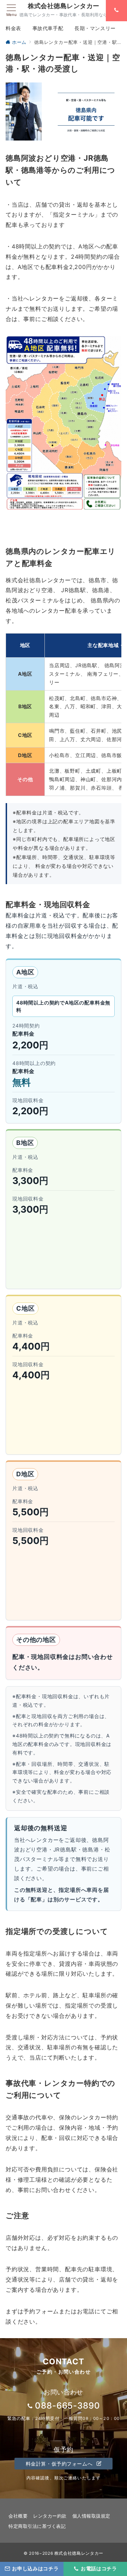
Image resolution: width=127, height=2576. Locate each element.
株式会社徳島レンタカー (64, 6)
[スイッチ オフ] (116, 11)
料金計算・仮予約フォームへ (60, 2464)
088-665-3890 (68, 2406)
